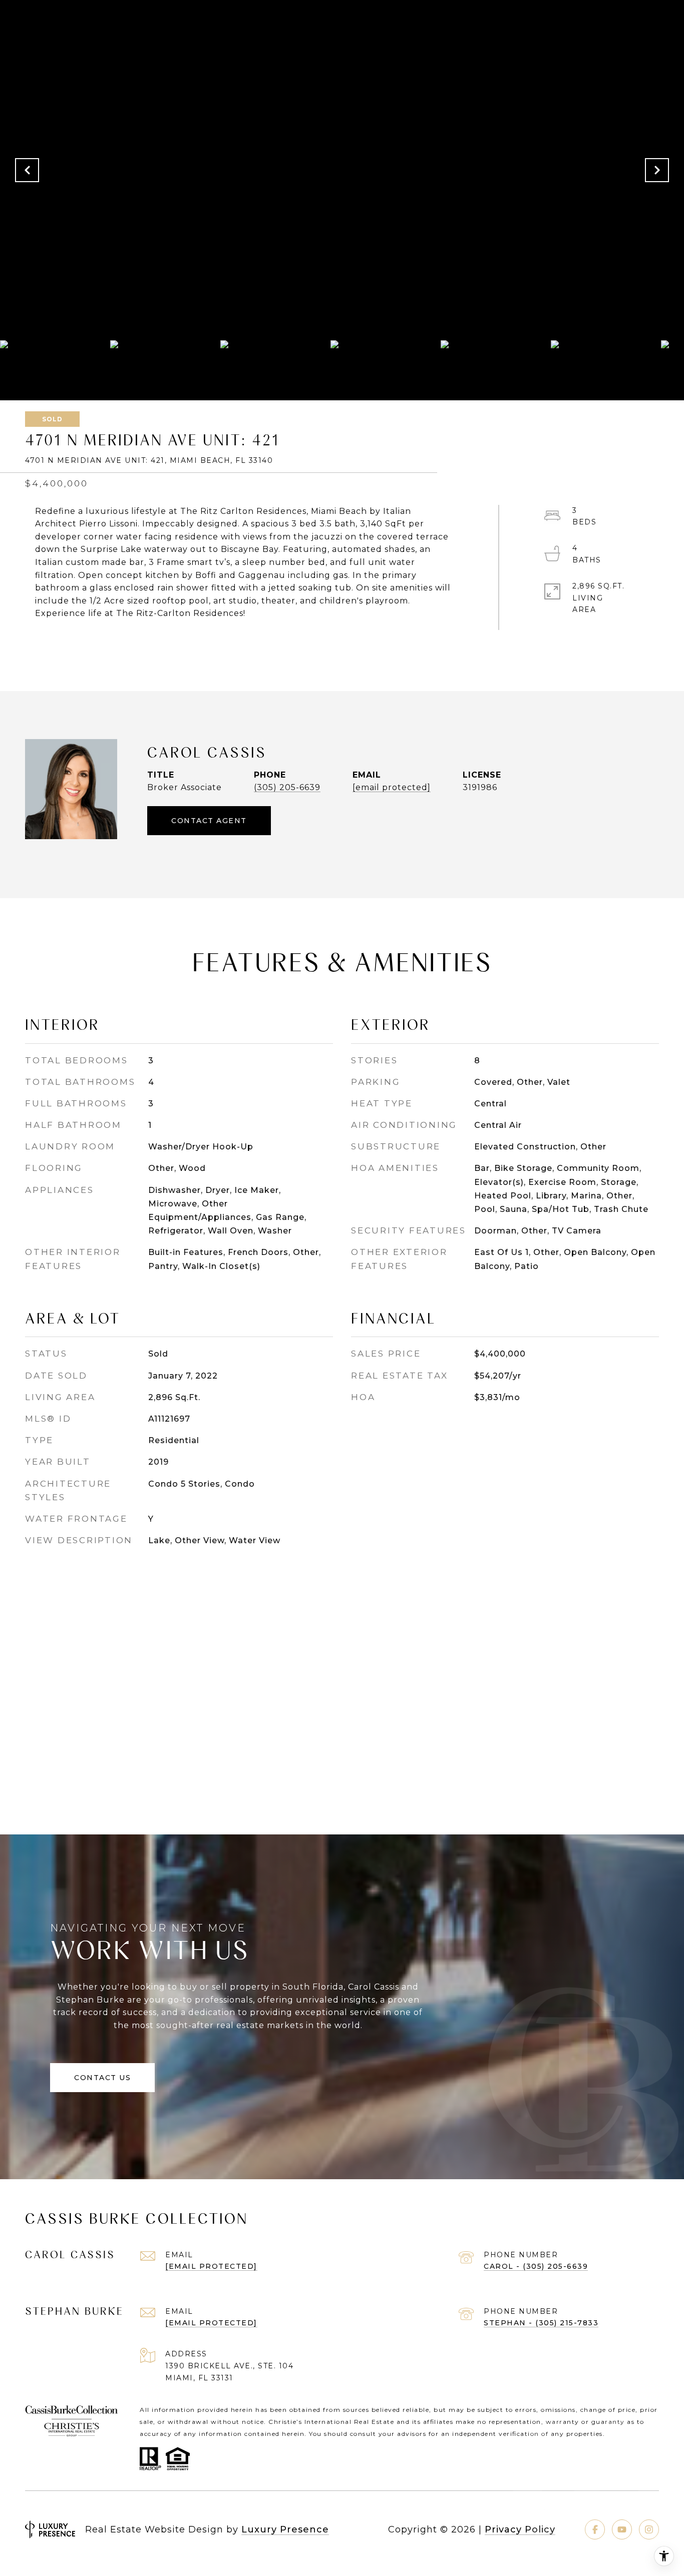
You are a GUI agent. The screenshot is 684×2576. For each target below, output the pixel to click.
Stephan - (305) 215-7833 (541, 2323)
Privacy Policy (520, 2529)
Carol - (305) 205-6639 (536, 2266)
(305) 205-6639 (287, 787)
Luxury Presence (285, 2529)
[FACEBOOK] (595, 2529)
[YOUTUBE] (622, 2529)
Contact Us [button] (102, 2078)
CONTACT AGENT (209, 821)
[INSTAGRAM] (649, 2529)
